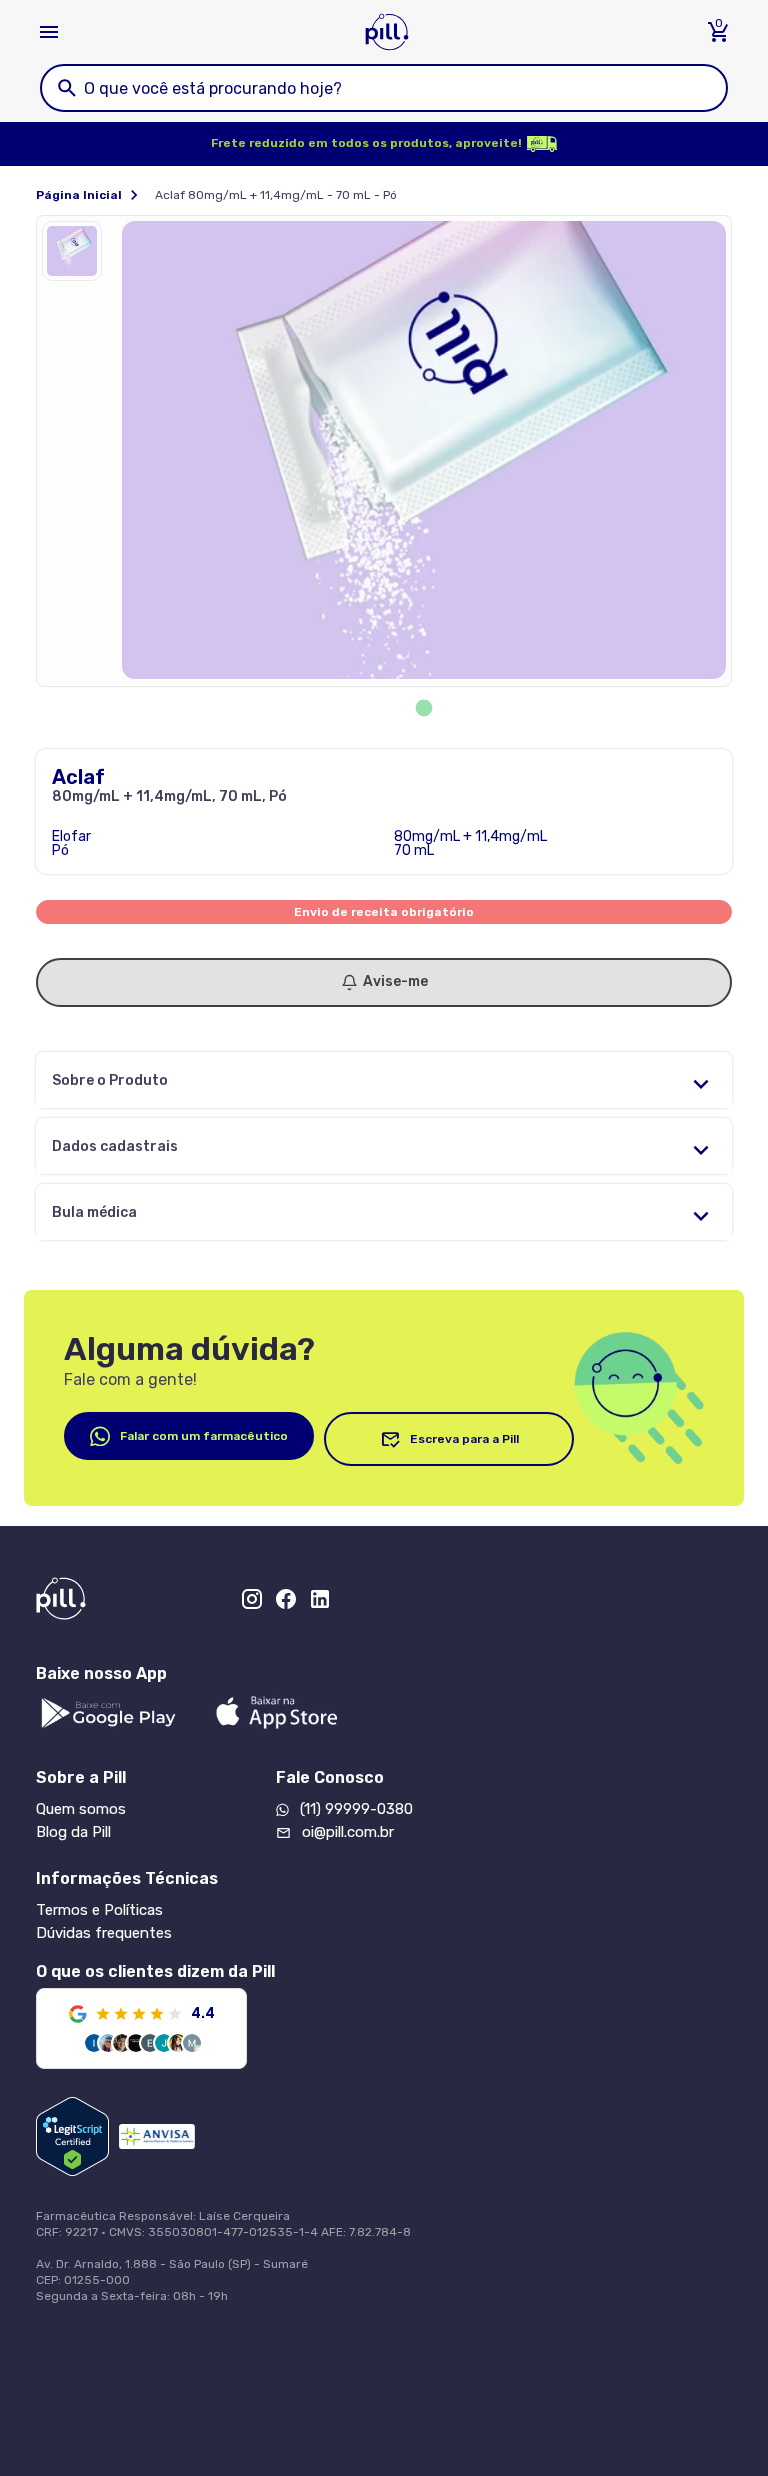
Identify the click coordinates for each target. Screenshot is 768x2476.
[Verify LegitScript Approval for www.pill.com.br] (72, 2136)
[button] (77, 256)
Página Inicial (79, 195)
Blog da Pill (73, 1832)
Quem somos (81, 1809)
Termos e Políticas (99, 1910)
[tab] (424, 708)
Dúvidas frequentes (104, 1933)
